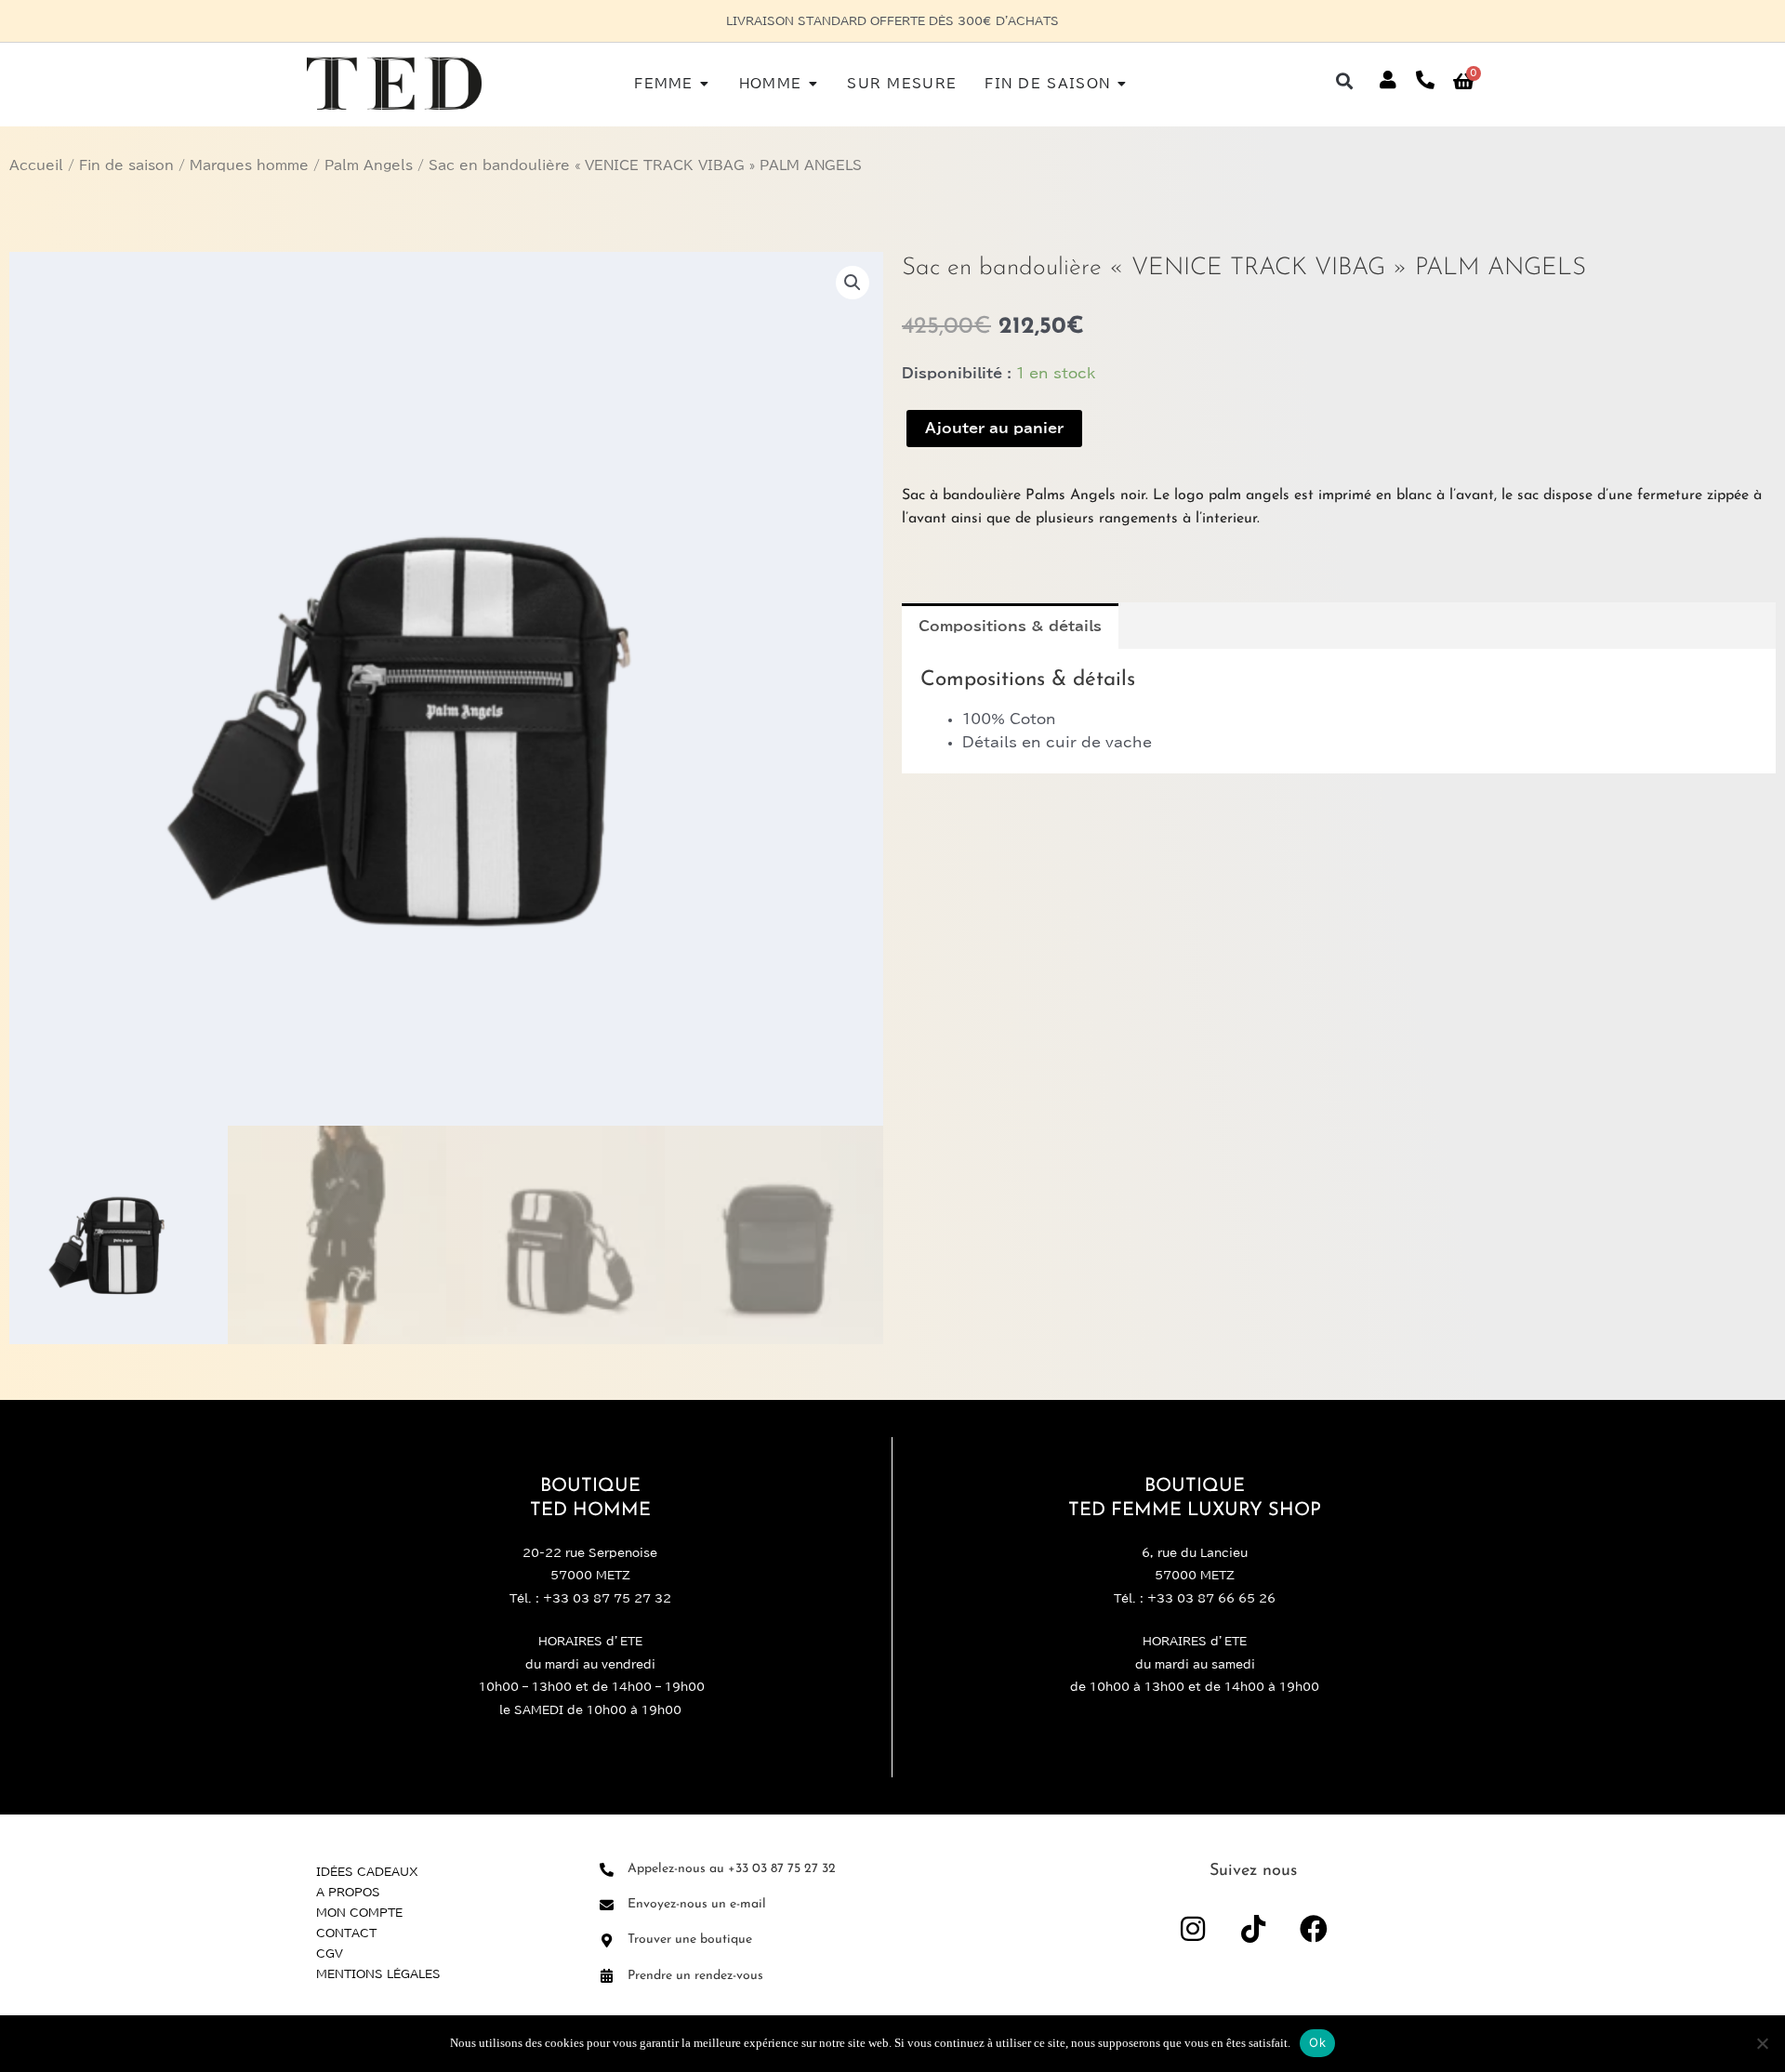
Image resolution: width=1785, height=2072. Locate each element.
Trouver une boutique (690, 1940)
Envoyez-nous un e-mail (697, 1904)
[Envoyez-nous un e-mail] (607, 1905)
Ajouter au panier (994, 428)
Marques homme (249, 165)
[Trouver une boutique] (607, 1940)
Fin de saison (126, 165)
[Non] (1762, 2043)
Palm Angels (369, 165)
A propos (348, 1892)
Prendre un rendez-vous (695, 1976)
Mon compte (359, 1912)
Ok (1317, 2042)
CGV (330, 1953)
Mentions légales (378, 1973)
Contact (346, 1933)
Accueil (36, 165)
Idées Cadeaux (367, 1871)
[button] (1345, 80)
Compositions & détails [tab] (1010, 626)
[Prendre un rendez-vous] (607, 1976)
